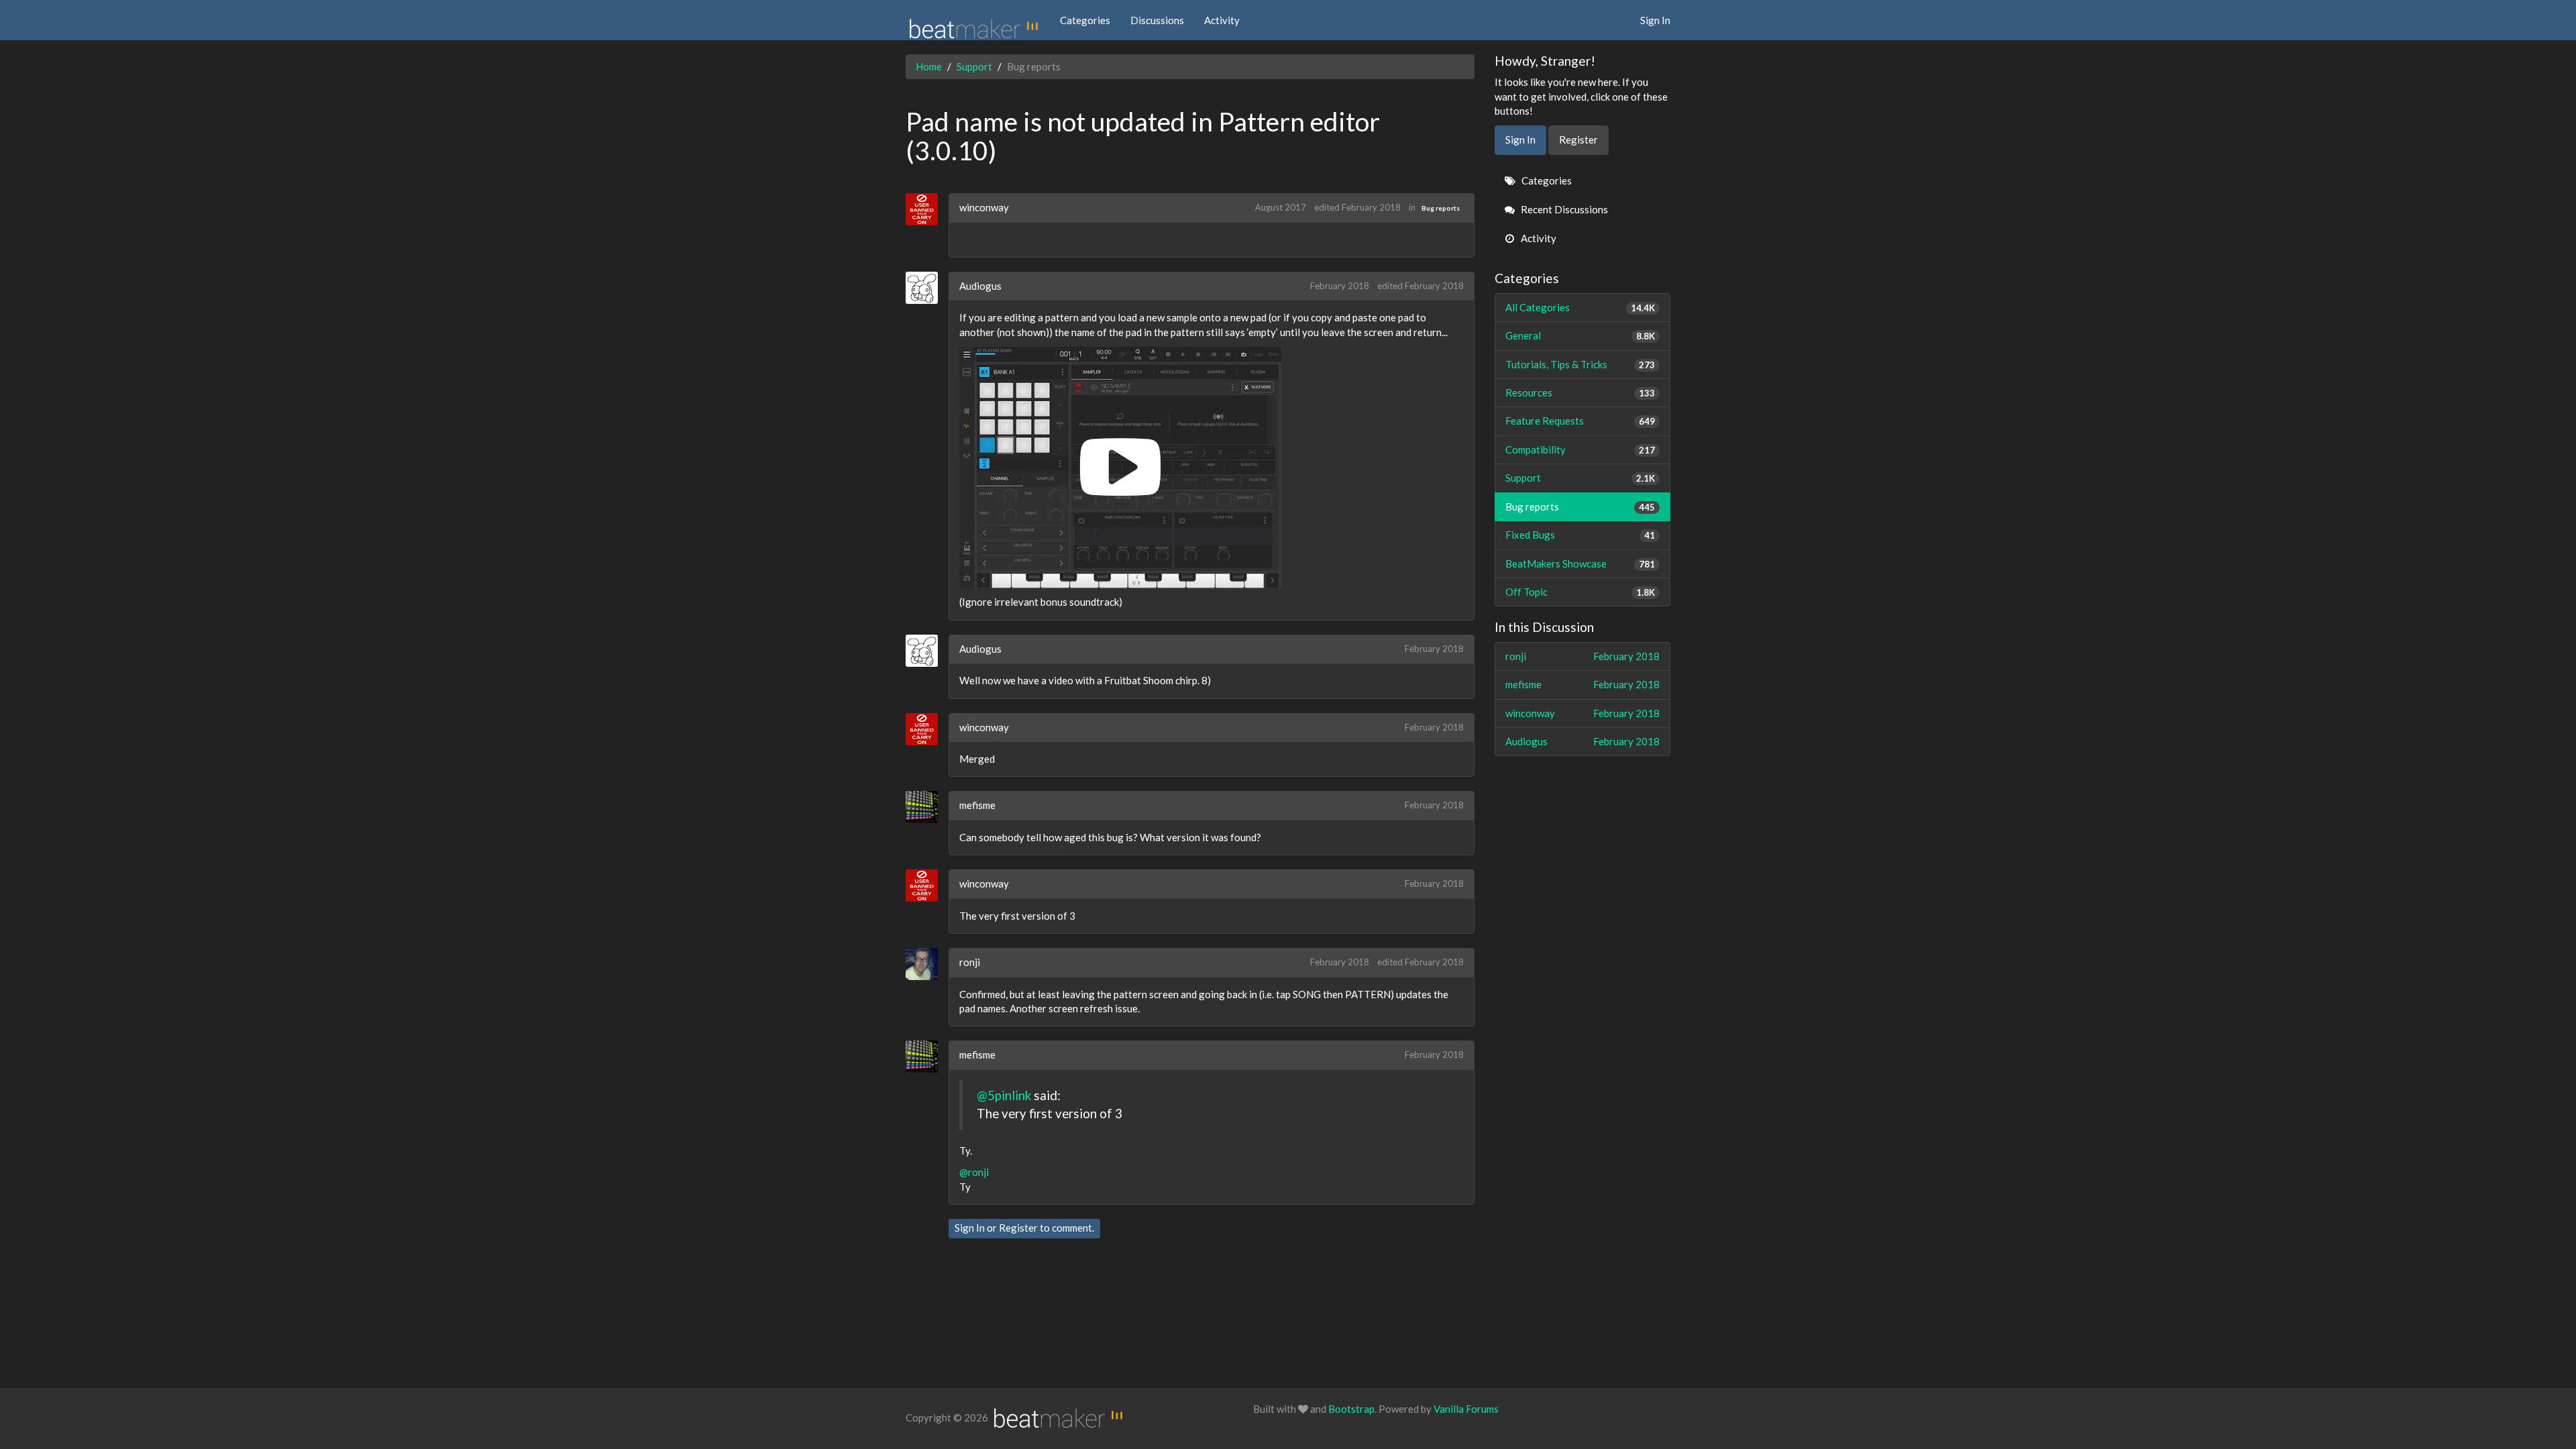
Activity (1222, 20)
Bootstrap (1351, 1409)
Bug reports (1441, 208)
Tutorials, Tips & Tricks (1580, 364)
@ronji (974, 1172)
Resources (1580, 392)
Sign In (1655, 20)
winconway (984, 207)
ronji (970, 962)
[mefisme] (927, 807)
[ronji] (927, 964)
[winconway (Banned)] (927, 209)
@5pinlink (1004, 1095)
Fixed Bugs (1580, 535)
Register (1018, 1228)
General (1580, 335)
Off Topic (1580, 592)
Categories (1085, 20)
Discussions (1157, 20)
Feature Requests (1580, 421)
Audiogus (980, 286)
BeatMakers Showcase (1580, 563)
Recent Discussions (1563, 209)
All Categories (1580, 307)
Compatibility (1580, 449)
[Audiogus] (927, 288)
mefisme (977, 805)
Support (1580, 478)
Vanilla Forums (1466, 1409)
